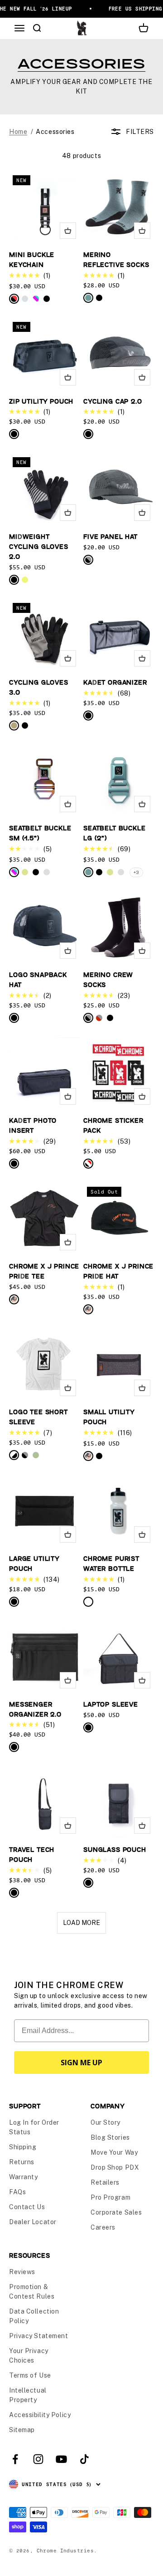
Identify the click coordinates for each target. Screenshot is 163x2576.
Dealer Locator (33, 2222)
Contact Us (27, 2207)
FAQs (17, 2192)
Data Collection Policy (34, 2316)
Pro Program (110, 2197)
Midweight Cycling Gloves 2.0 (39, 546)
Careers (103, 2227)
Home (18, 132)
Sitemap (22, 2430)
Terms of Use (30, 2375)
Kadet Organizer (115, 682)
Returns (22, 2162)
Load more (81, 1923)
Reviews (22, 2272)
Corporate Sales (116, 2212)
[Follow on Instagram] (38, 2459)
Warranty (23, 2177)
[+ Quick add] (68, 231)
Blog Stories (110, 2137)
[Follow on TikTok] (84, 2459)
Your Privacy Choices (29, 2356)
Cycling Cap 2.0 (113, 401)
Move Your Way (114, 2152)
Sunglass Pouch (115, 1849)
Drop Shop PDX (115, 2167)
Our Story (105, 2122)
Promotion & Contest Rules (32, 2292)
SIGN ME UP (81, 2063)
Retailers (105, 2182)
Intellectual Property (28, 2395)
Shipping (23, 2147)
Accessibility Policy (40, 2415)
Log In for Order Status (34, 2127)
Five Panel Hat (110, 536)
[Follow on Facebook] (15, 2459)
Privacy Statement (39, 2336)
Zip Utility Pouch (41, 401)
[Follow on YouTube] (61, 2459)
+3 (136, 872)
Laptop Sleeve (111, 1704)
